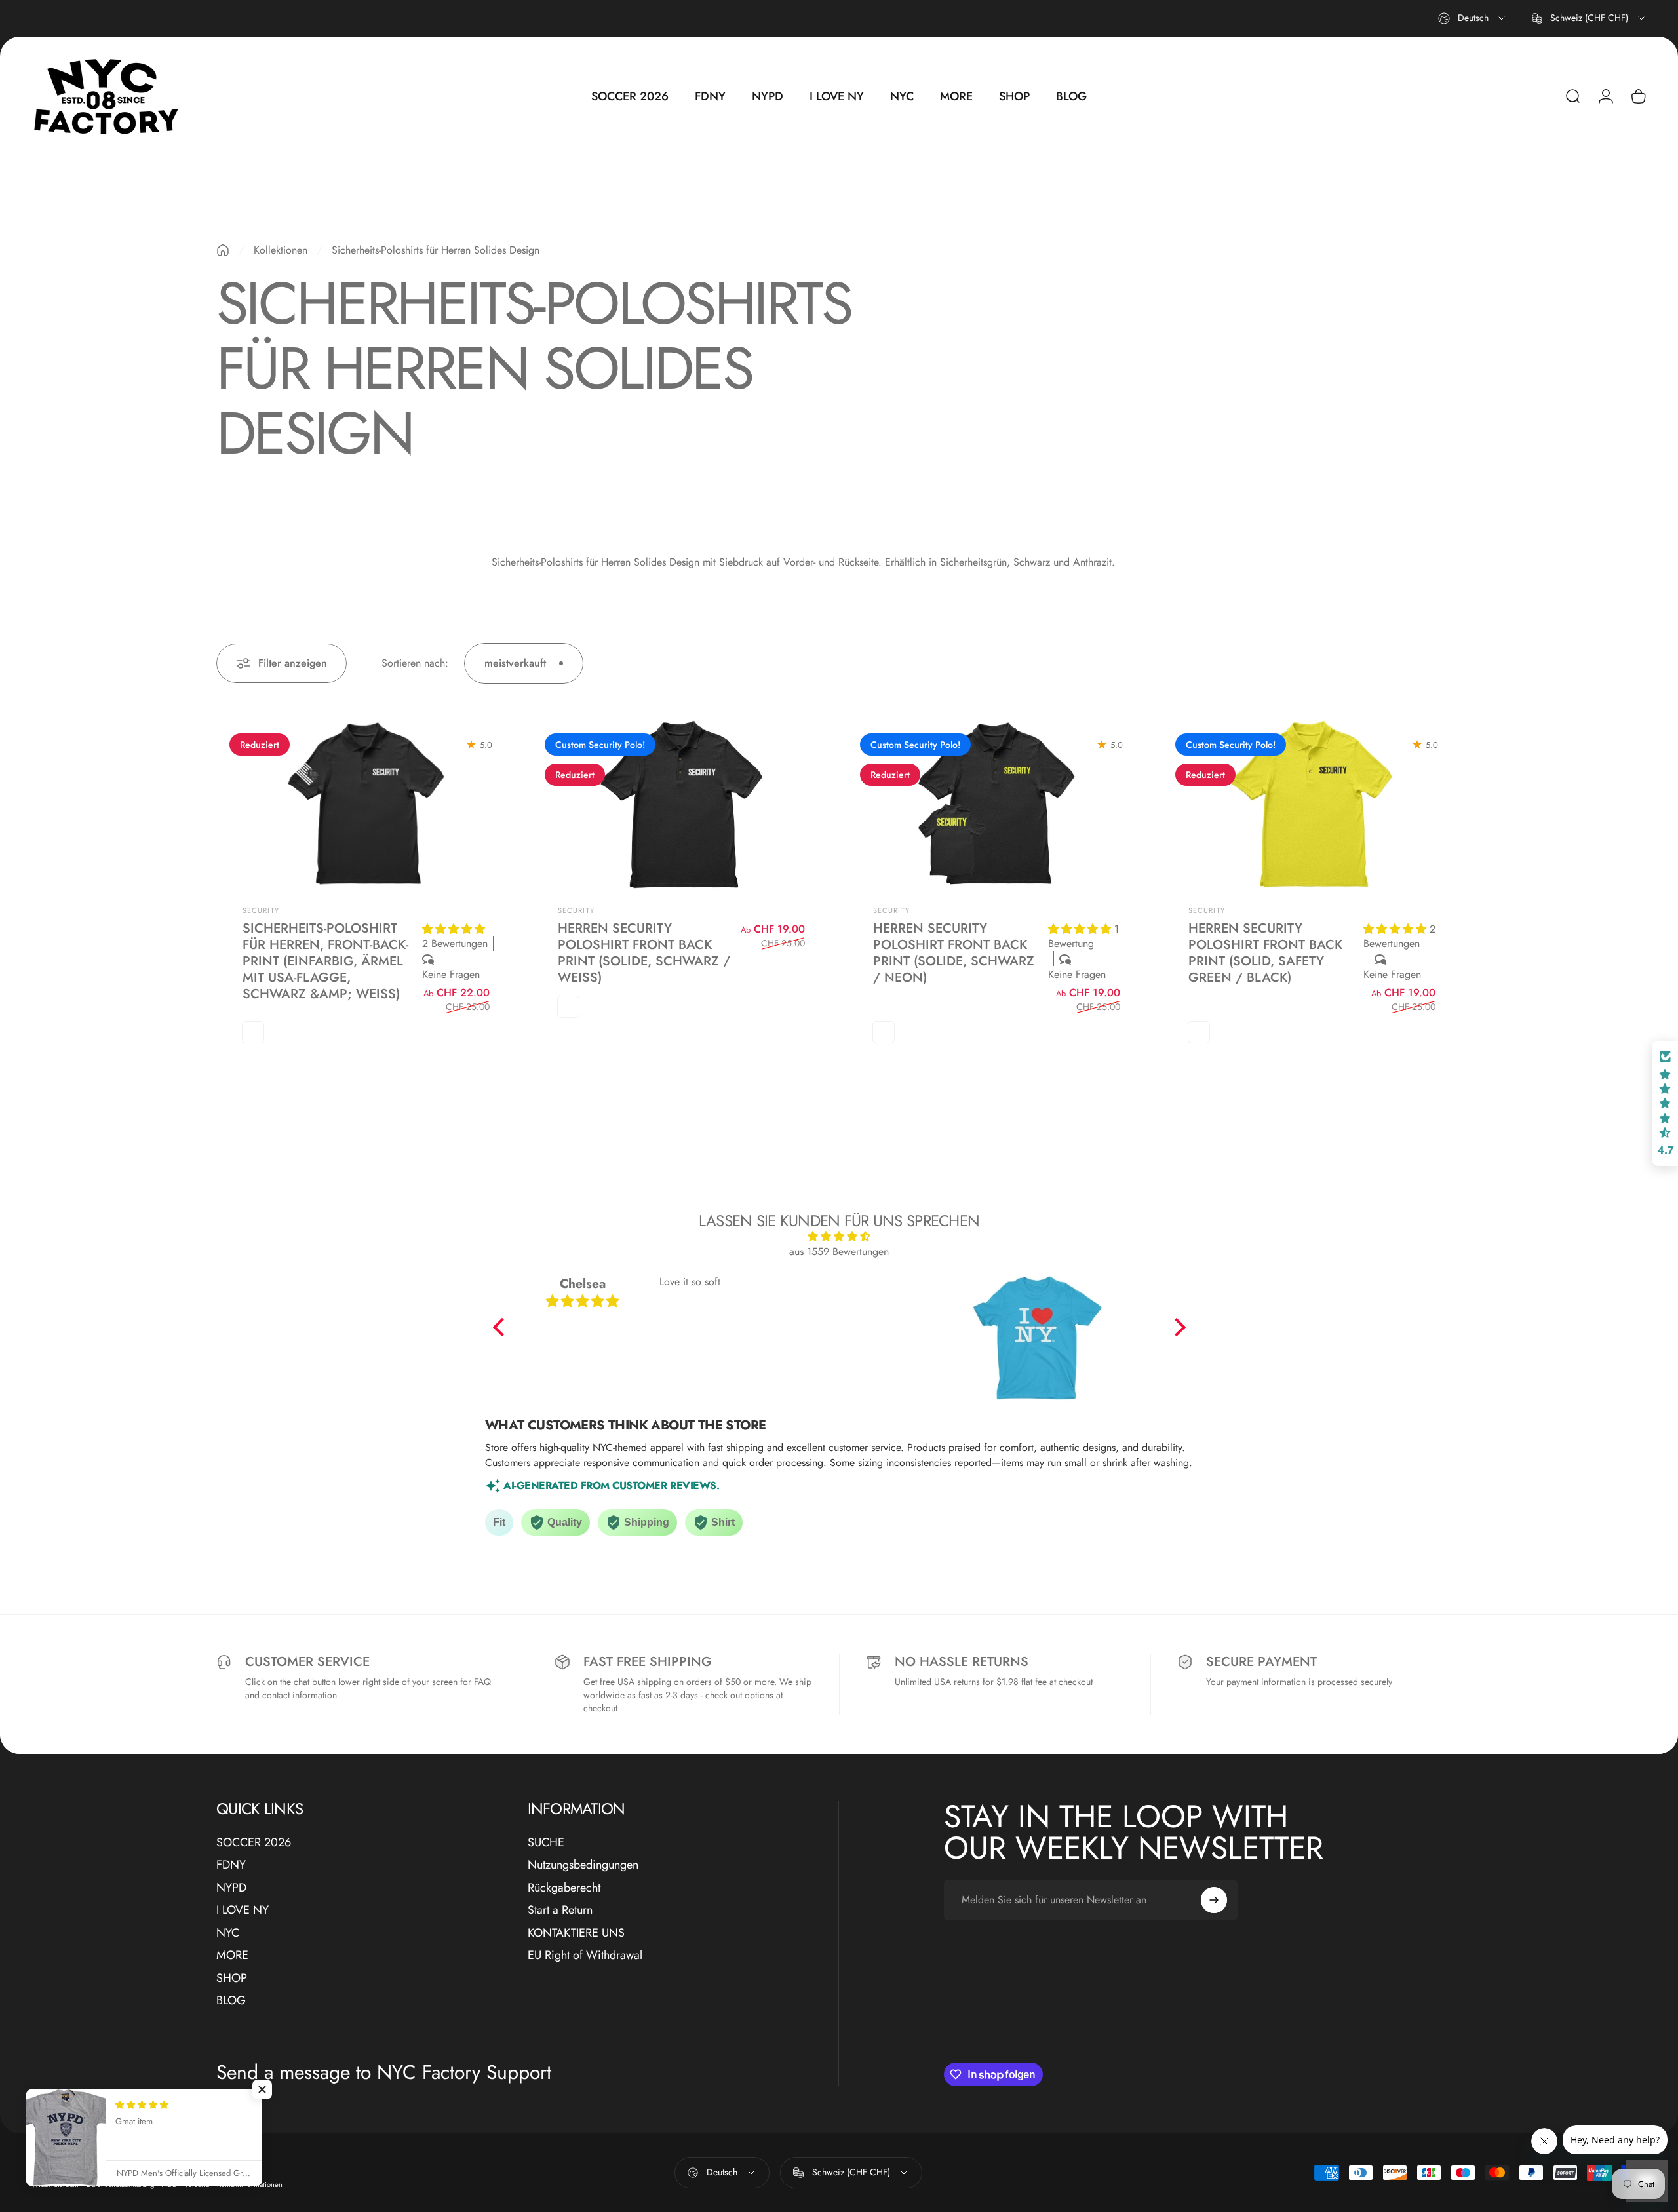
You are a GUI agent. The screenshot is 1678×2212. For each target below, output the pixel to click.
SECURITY (261, 910)
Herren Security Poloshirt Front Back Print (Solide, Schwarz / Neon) (954, 953)
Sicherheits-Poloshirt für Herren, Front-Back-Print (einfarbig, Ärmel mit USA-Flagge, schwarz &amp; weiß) (325, 961)
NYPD (231, 1888)
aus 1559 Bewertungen (839, 1252)
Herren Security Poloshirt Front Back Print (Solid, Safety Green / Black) (1265, 953)
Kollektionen (281, 250)
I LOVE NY (243, 1910)
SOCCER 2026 (254, 1843)
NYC (228, 1933)
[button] (454, 929)
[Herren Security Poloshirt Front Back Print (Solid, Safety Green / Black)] (1312, 805)
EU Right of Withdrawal (585, 1955)
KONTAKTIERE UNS (576, 1933)
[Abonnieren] (1214, 1900)
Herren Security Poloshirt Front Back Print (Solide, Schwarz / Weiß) (644, 953)
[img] (839, 1236)
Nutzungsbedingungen (583, 1865)
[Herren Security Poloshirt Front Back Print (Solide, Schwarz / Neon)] (997, 805)
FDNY (231, 1865)
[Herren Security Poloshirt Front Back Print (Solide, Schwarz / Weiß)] (681, 805)
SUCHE (546, 1843)
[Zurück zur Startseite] (223, 250)
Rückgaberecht (564, 1888)
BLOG (231, 2001)
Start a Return (560, 1910)
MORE (232, 1955)
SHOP (232, 1978)
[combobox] (1473, 18)
